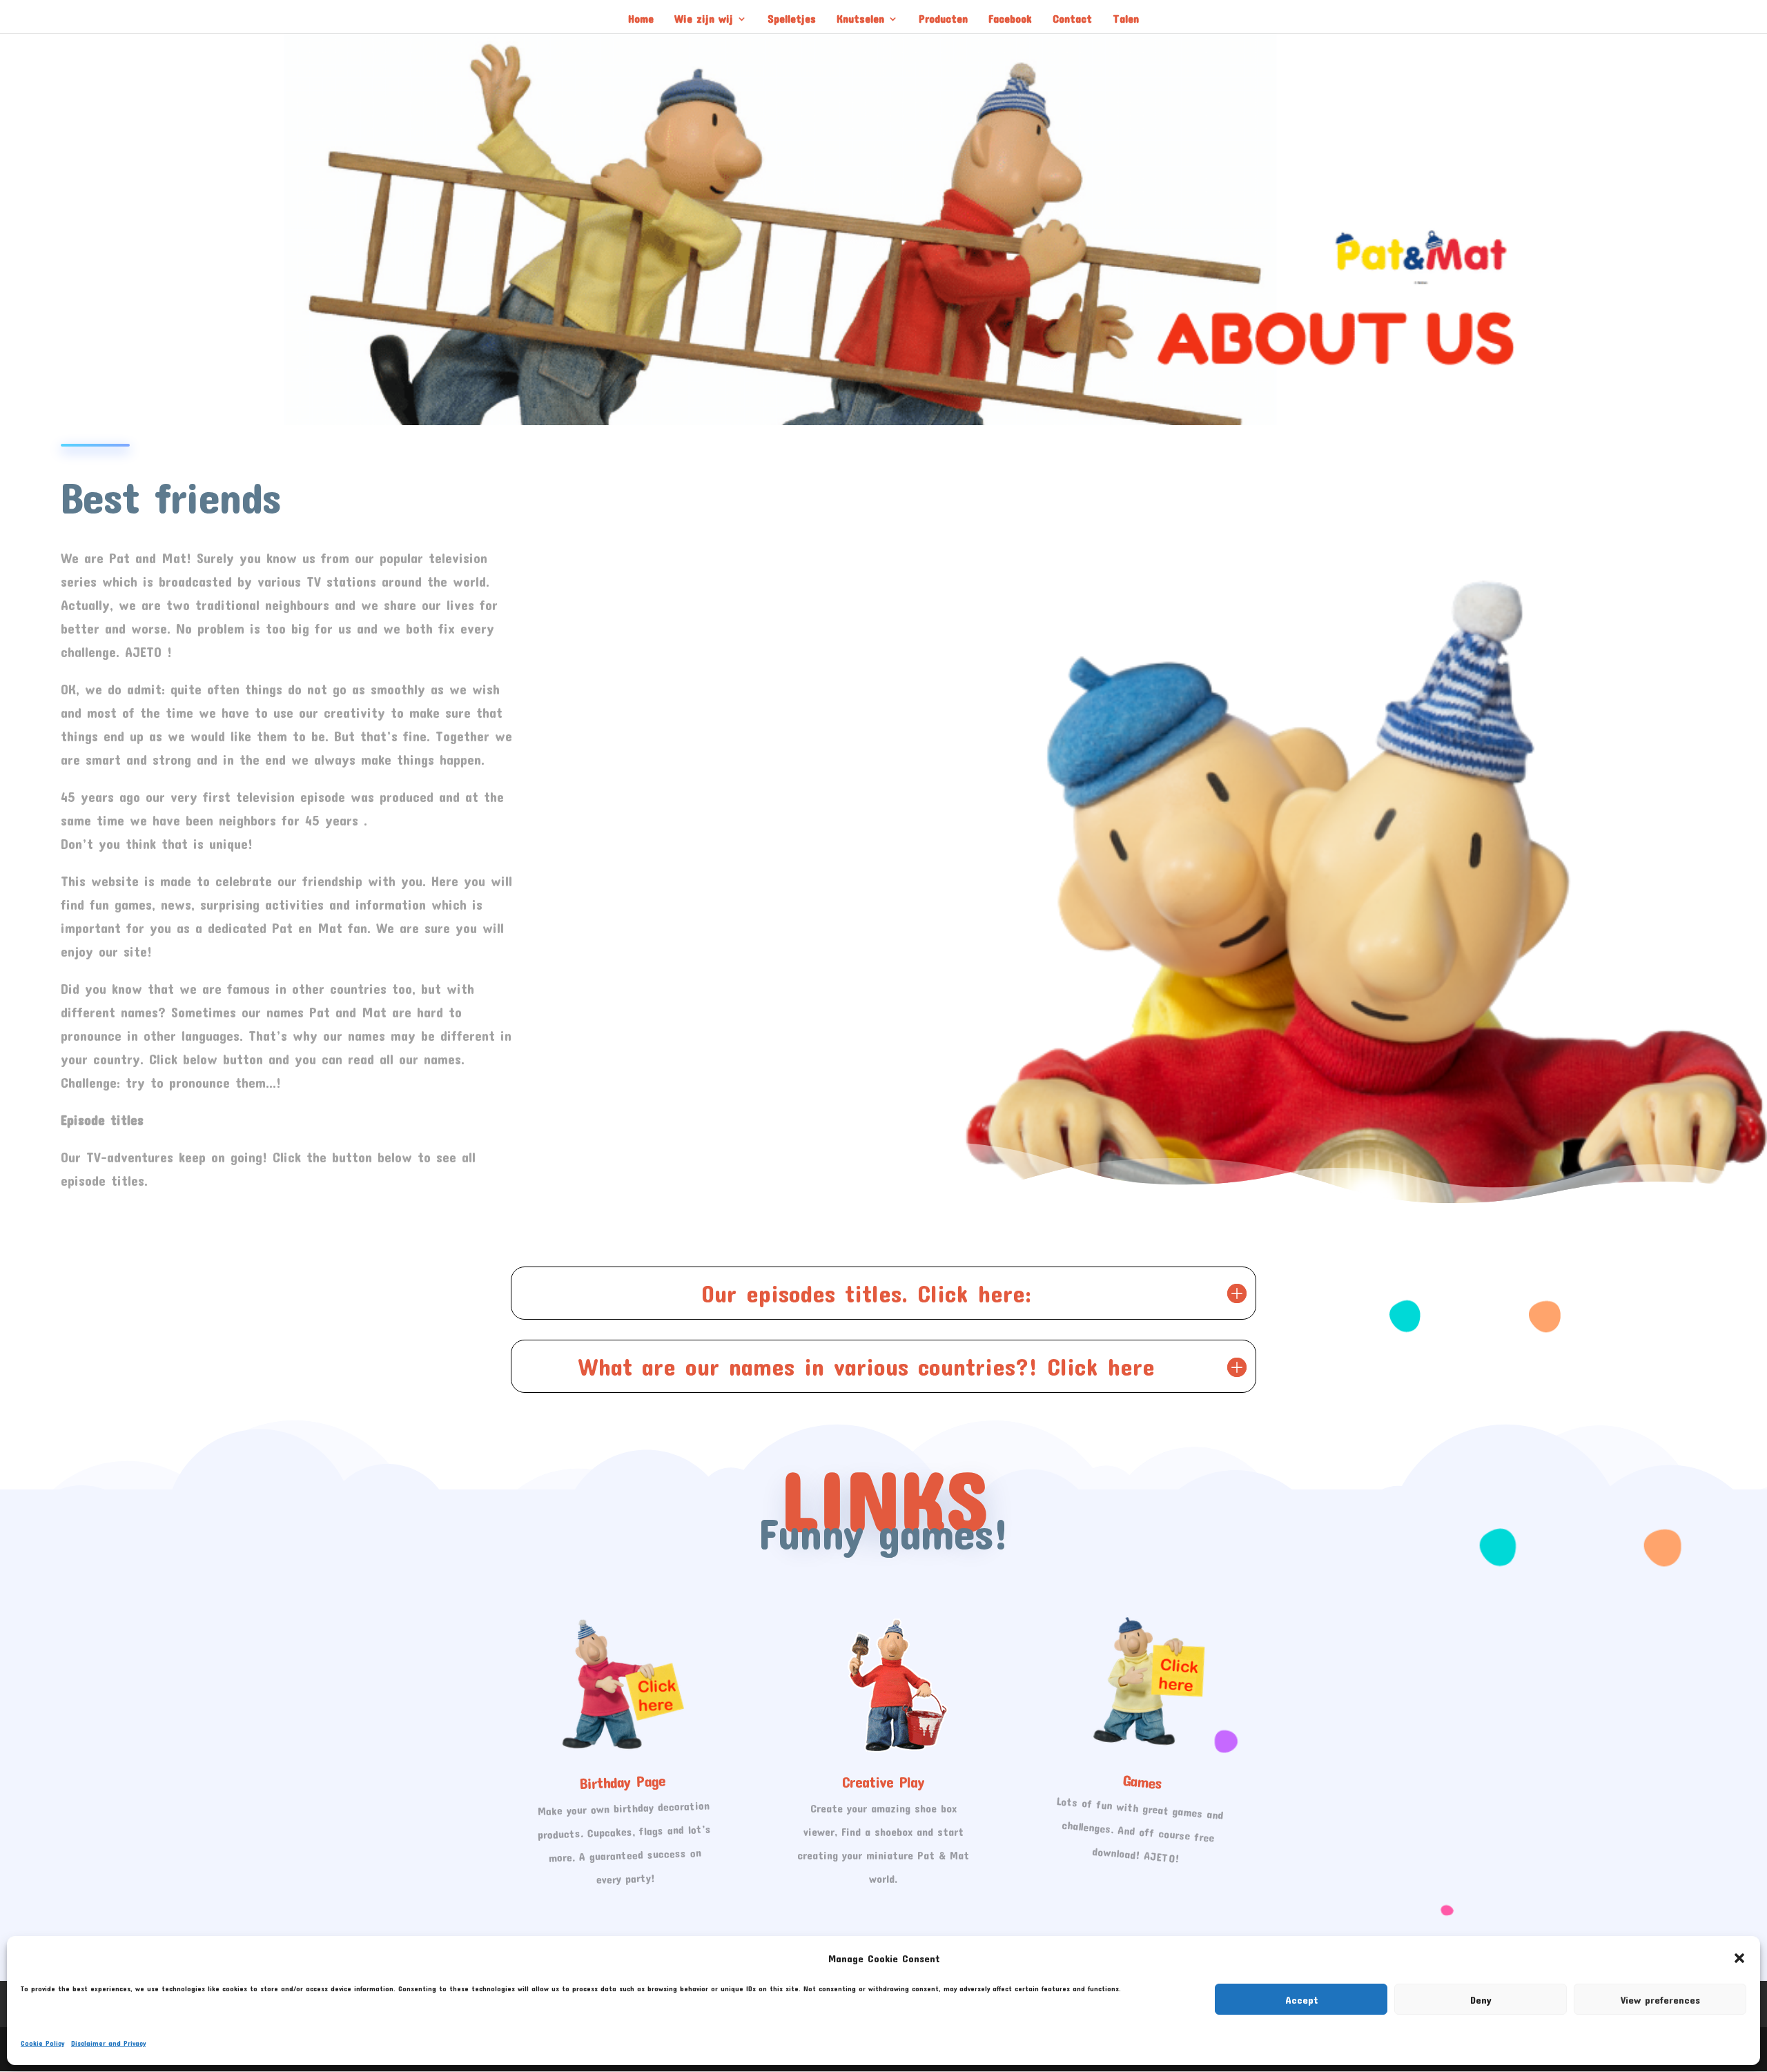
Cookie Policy (42, 2043)
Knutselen (860, 19)
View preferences (1660, 2000)
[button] (1739, 1958)
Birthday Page (622, 1781)
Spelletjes (792, 19)
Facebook (1010, 19)
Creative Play (883, 1781)
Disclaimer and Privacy (108, 2043)
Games (1142, 1781)
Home (641, 19)
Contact (1072, 19)
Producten (943, 19)
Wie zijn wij (704, 19)
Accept (1301, 2000)
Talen (1126, 19)
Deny (1481, 2000)
